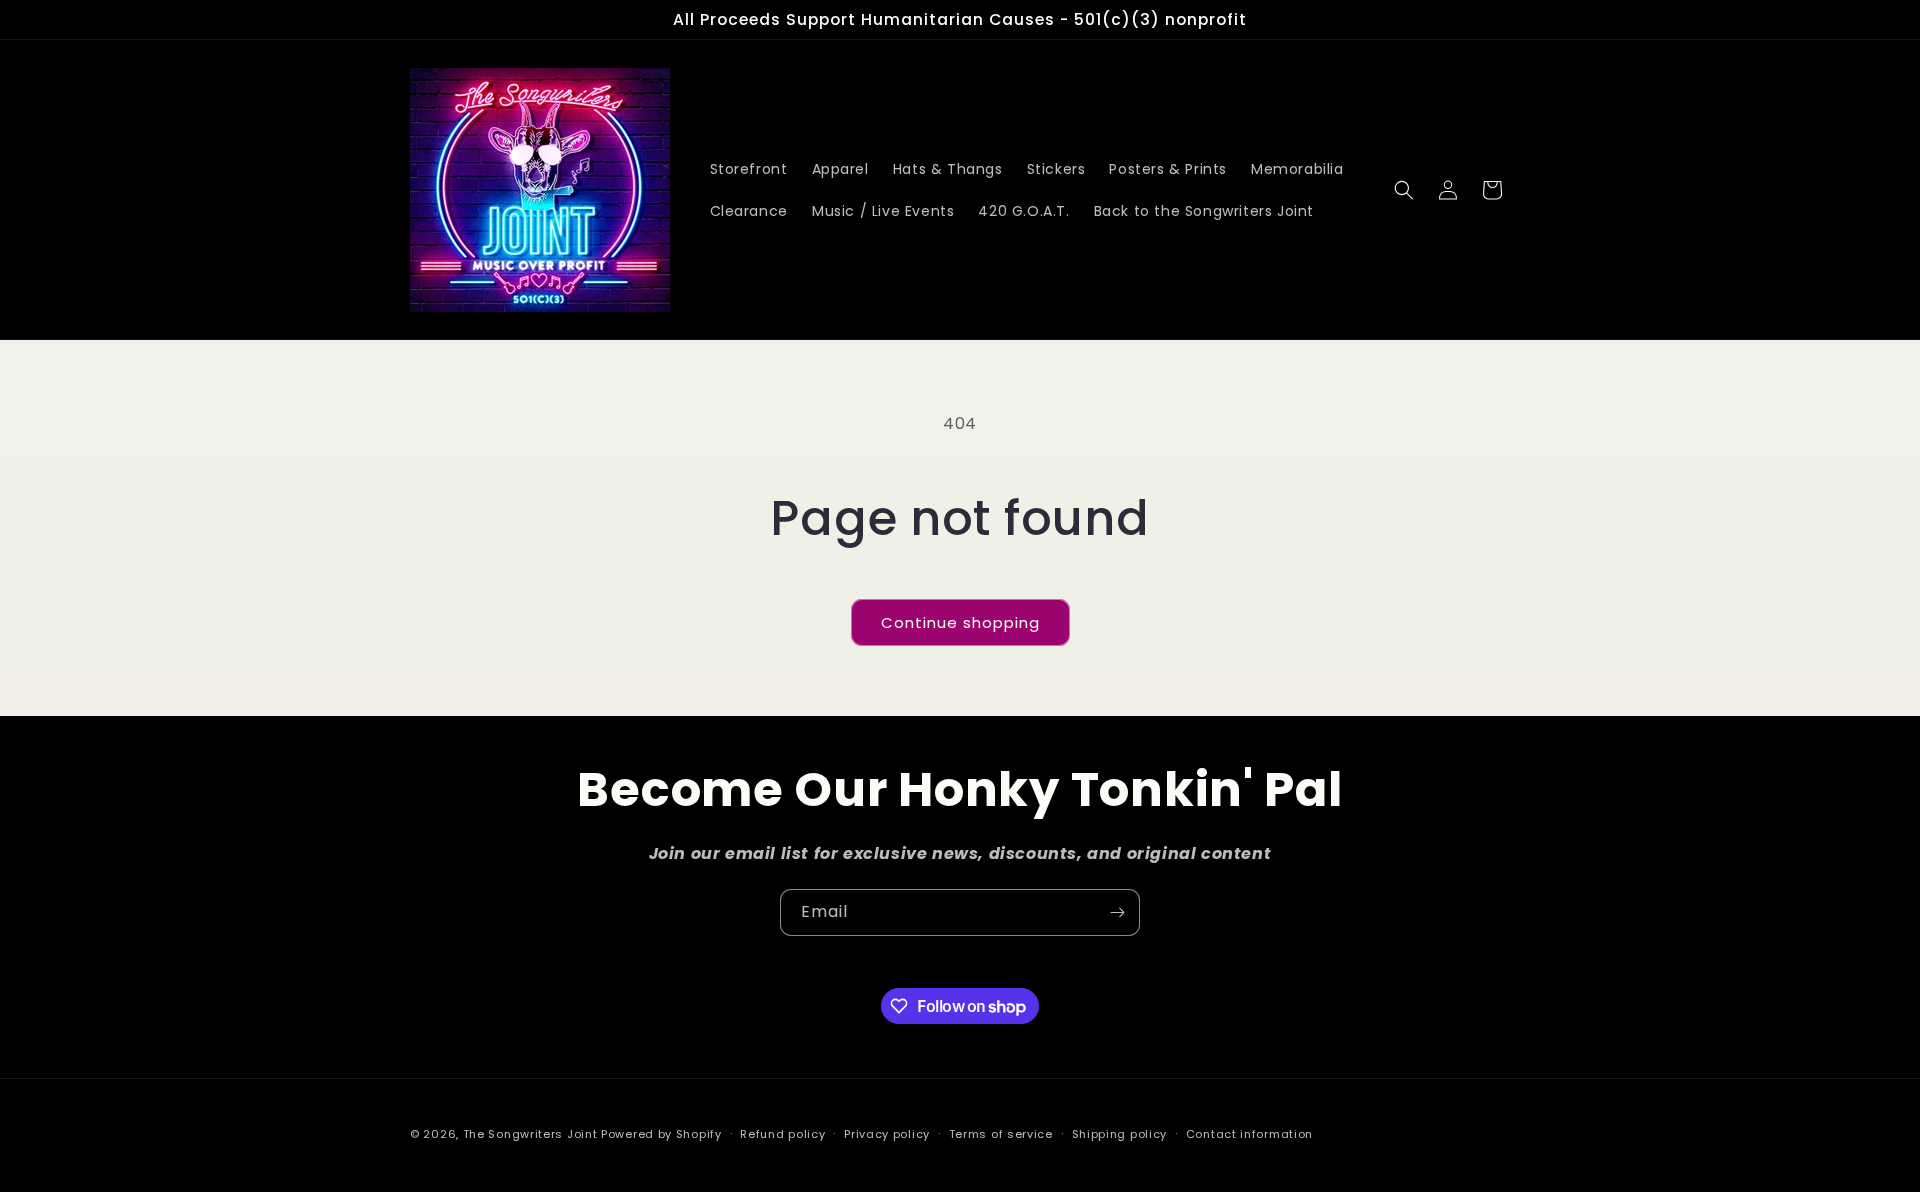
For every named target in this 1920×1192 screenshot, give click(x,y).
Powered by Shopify (661, 1134)
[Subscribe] (1117, 912)
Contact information (1249, 1134)
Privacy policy (887, 1134)
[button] (1404, 190)
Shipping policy (1120, 1134)
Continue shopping (960, 622)
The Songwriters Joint (530, 1134)
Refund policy (782, 1134)
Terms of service (1001, 1134)
